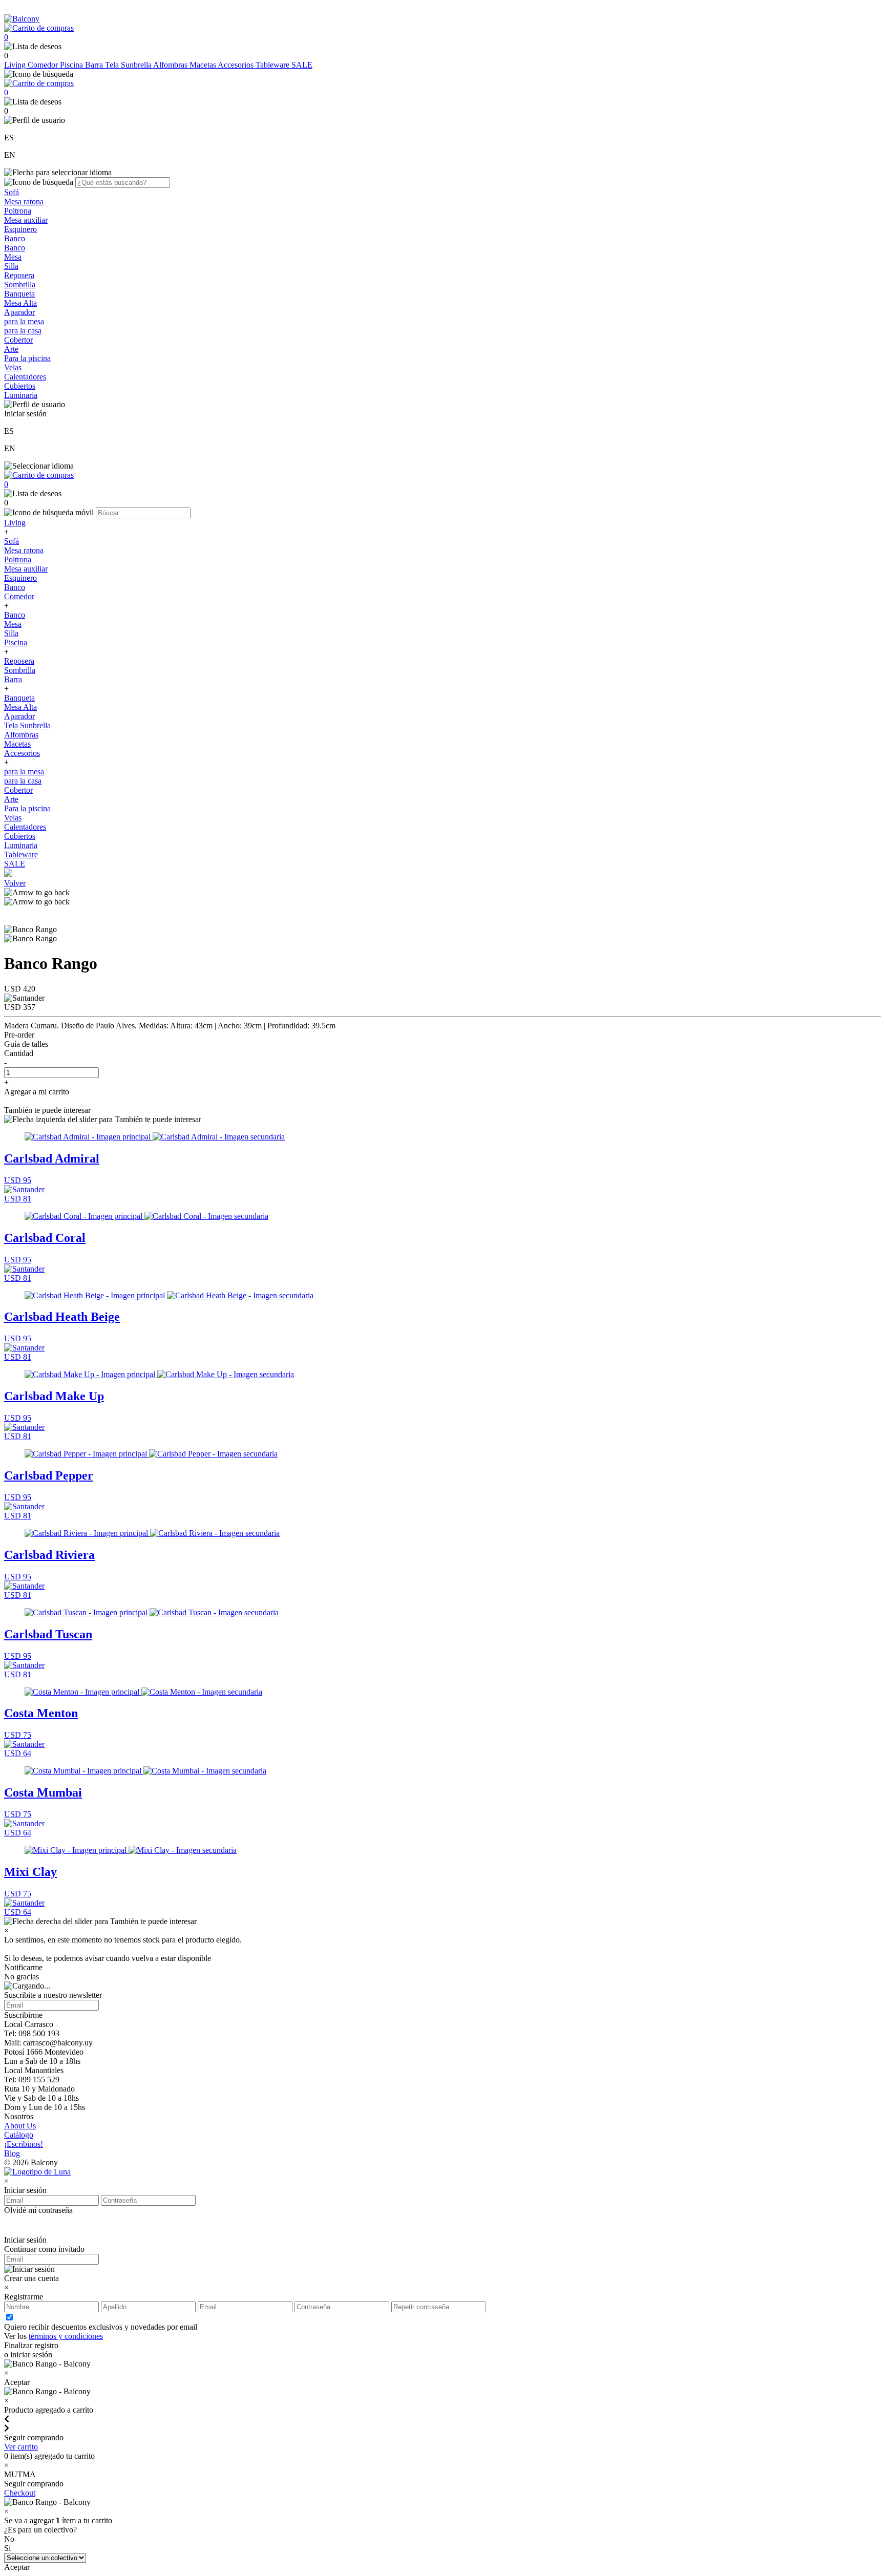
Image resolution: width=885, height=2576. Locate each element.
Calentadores (25, 377)
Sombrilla (20, 284)
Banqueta (19, 294)
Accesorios (237, 65)
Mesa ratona (24, 202)
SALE (302, 65)
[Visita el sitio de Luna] (37, 2172)
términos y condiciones (66, 2336)
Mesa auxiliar (26, 220)
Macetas (204, 65)
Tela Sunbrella (129, 65)
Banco (15, 238)
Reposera (19, 275)
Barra (95, 65)
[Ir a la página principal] (22, 19)
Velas (13, 367)
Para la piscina (27, 358)
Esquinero (20, 229)
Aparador (19, 312)
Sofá (12, 192)
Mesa (13, 257)
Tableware (273, 65)
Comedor (44, 65)
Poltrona (18, 211)
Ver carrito (21, 2447)
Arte (11, 349)
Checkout (20, 2493)
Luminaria (21, 395)
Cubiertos (20, 386)
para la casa (23, 331)
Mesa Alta (20, 303)
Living (16, 65)
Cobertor (18, 340)
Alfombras (171, 65)
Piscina (72, 65)
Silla (11, 266)
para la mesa (24, 321)
